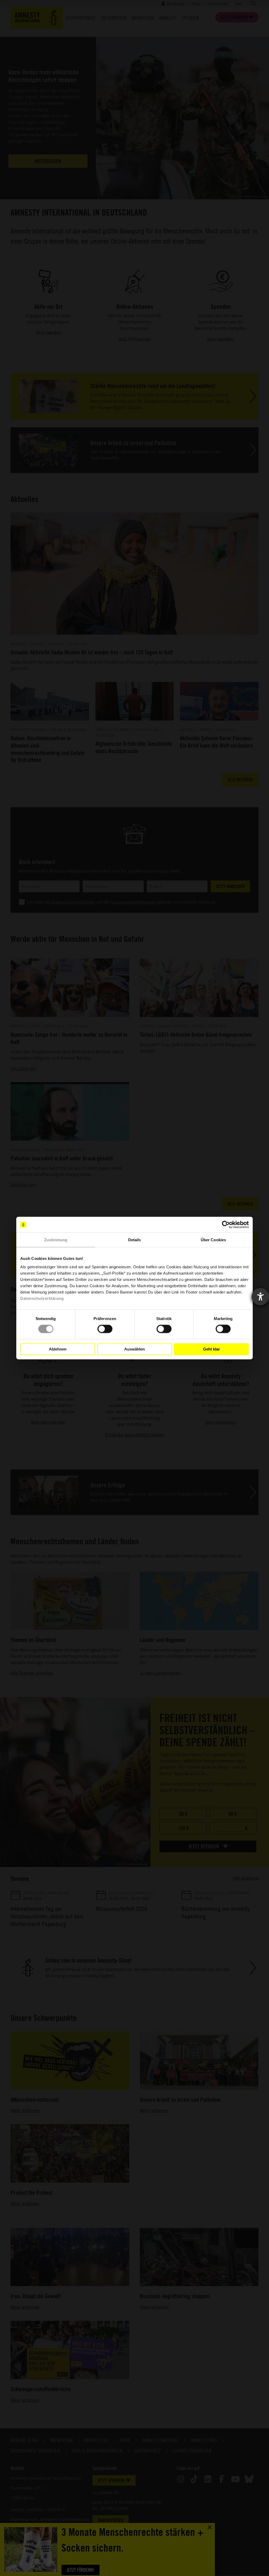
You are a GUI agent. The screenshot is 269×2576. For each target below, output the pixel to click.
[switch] (105, 1329)
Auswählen (134, 1349)
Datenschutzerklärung (42, 1298)
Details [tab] (135, 1240)
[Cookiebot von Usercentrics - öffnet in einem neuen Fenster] (226, 1225)
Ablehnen (58, 1349)
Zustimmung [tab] (56, 1240)
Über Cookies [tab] (213, 1240)
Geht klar (211, 1349)
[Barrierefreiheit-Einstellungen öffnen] (260, 1297)
